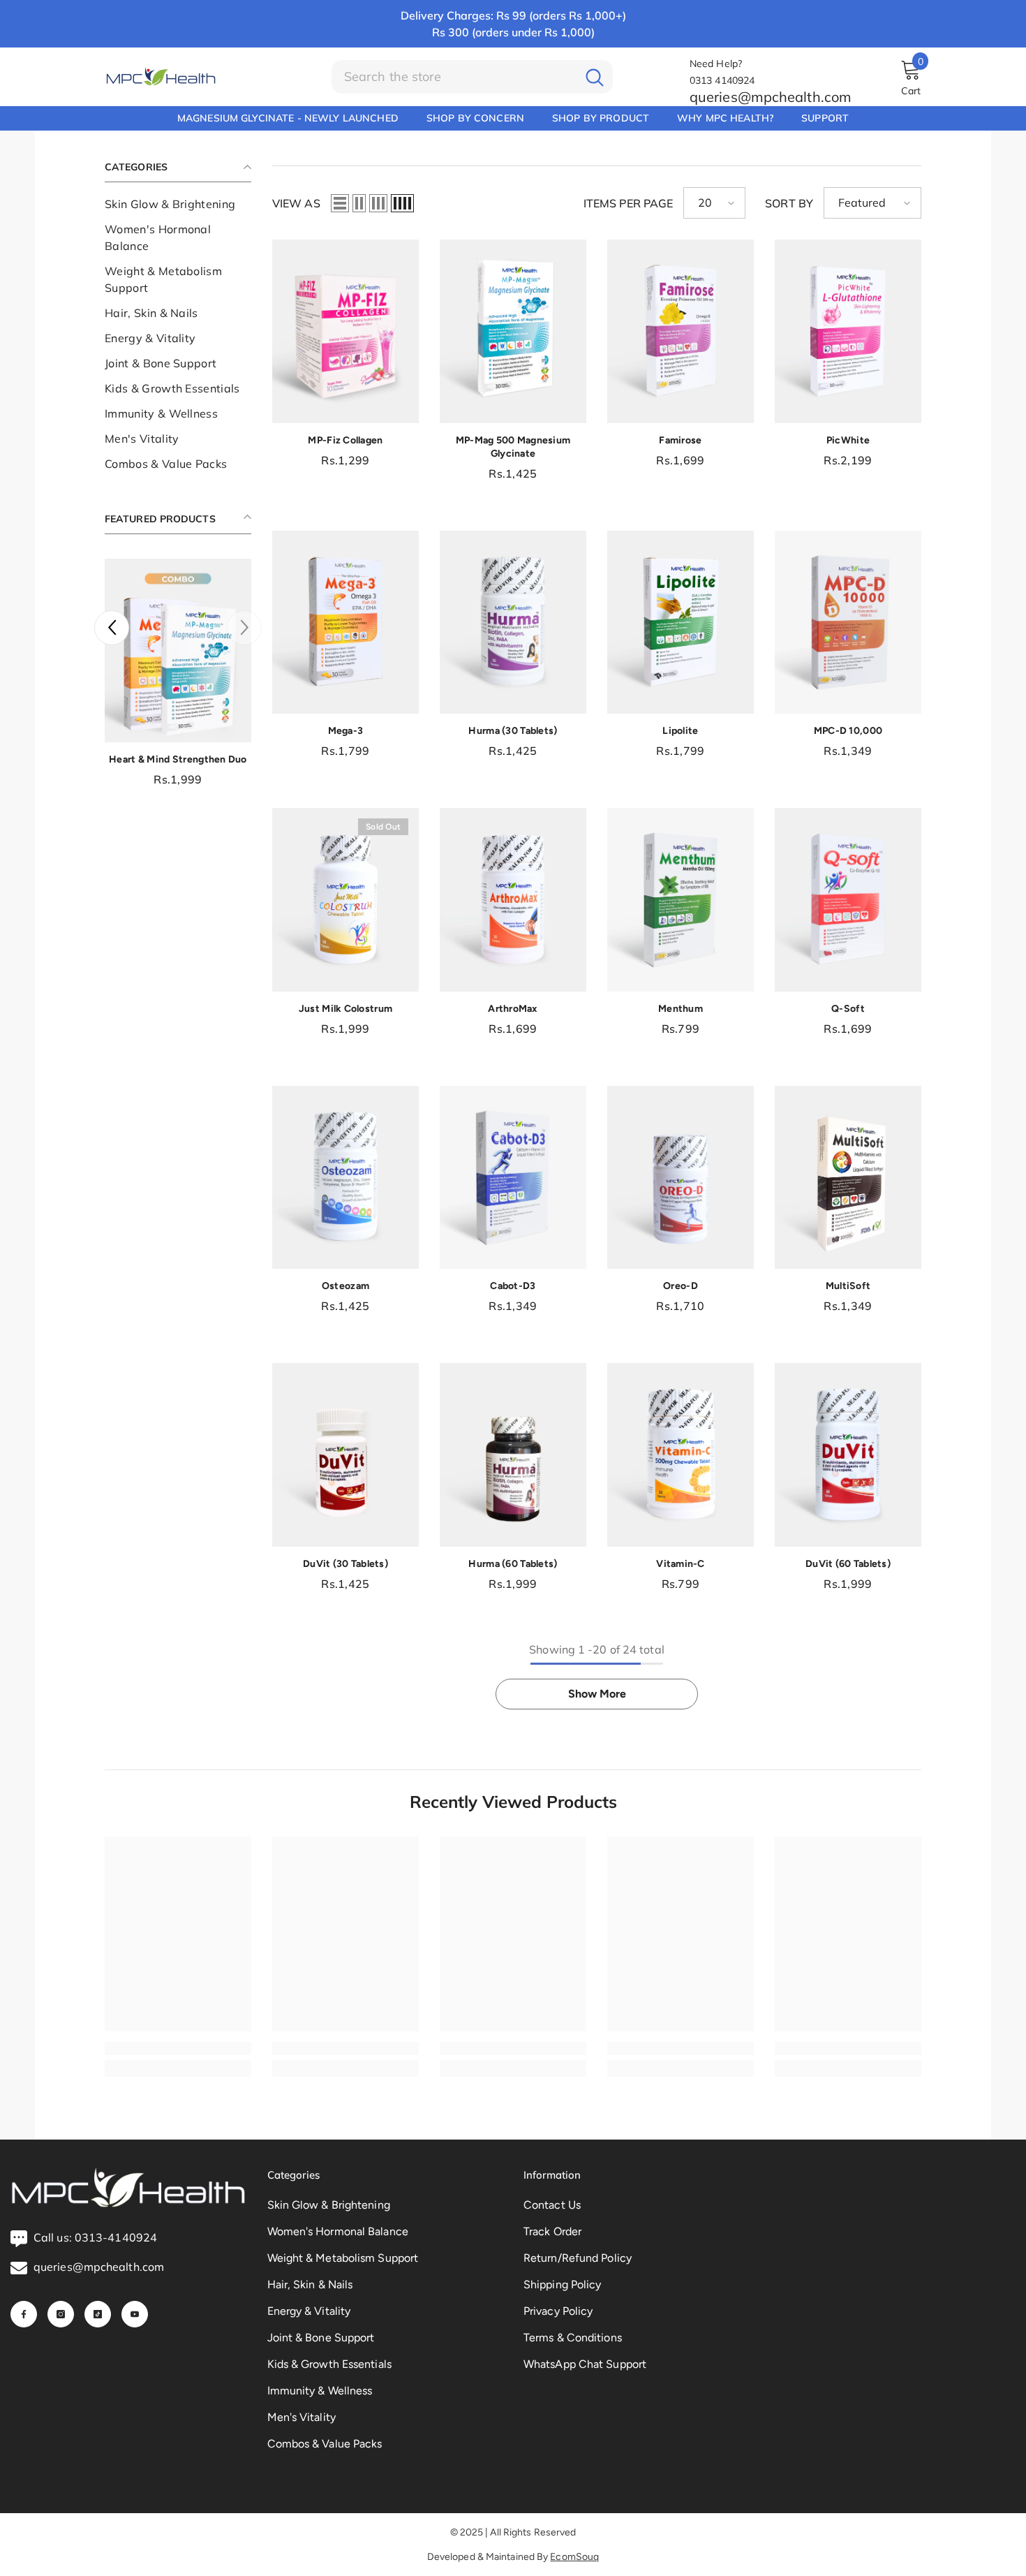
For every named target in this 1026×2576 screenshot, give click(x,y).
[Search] (472, 77)
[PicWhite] (848, 331)
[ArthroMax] (513, 900)
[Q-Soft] (848, 900)
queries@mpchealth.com (771, 97)
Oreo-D (681, 1286)
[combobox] (454, 77)
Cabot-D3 (513, 1286)
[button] (112, 628)
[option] (178, 677)
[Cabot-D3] (513, 1178)
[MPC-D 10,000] (848, 623)
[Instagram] (61, 2314)
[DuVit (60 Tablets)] (848, 1455)
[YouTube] (135, 2314)
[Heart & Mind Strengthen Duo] (178, 650)
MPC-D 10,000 (848, 731)
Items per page (628, 203)
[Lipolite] (681, 623)
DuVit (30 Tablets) (345, 1564)
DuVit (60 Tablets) (848, 1564)
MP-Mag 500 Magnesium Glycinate (513, 447)
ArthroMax (513, 1009)
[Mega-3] (345, 623)
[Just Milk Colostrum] (345, 900)
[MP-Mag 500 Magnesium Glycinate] (513, 331)
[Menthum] (681, 900)
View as (296, 203)
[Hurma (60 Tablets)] (513, 1455)
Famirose (680, 440)
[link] (178, 2048)
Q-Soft (848, 1009)
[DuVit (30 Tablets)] (345, 1455)
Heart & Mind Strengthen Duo (178, 759)
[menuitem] (178, 204)
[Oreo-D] (681, 1178)
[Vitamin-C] (681, 1455)
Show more (597, 1694)
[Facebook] (24, 2314)
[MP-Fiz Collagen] (345, 331)
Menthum (681, 1009)
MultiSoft (848, 1286)
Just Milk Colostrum (345, 1009)
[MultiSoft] (848, 1178)
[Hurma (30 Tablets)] (513, 623)
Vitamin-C (681, 1564)
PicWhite (848, 440)
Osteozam (345, 1286)
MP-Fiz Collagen (345, 440)
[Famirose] (681, 331)
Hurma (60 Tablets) (513, 1564)
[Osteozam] (345, 1178)
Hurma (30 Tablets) (513, 731)
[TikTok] (98, 2314)
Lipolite (680, 731)
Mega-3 (346, 731)
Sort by (789, 203)
